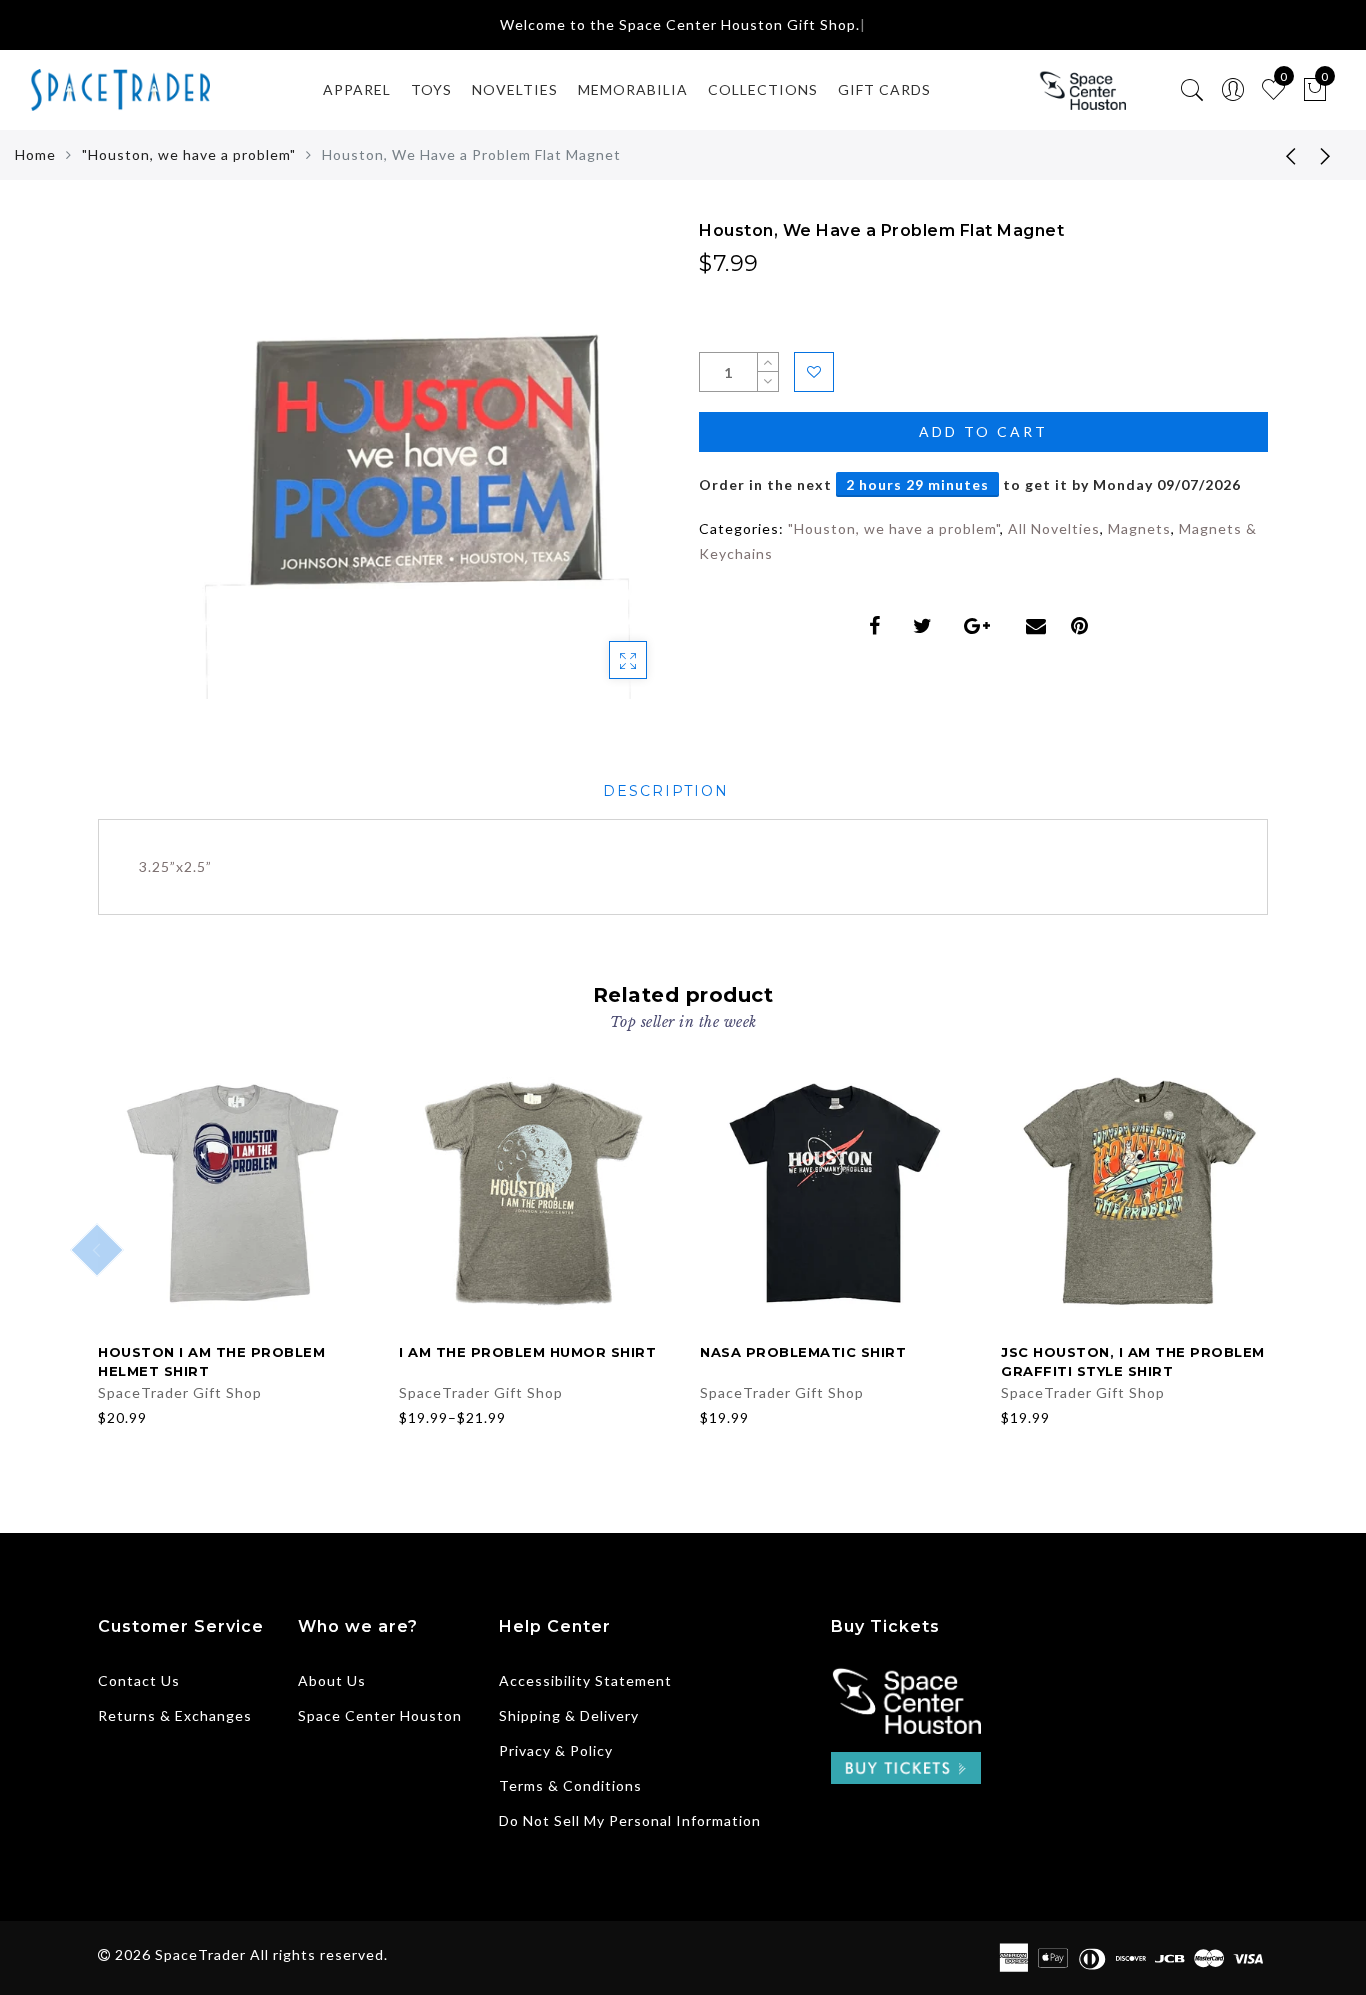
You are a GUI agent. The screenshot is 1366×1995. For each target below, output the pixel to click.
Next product (1326, 155)
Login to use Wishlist (814, 372)
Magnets (1139, 528)
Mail (1038, 626)
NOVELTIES (515, 89)
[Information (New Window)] (906, 1697)
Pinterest (1084, 626)
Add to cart (983, 431)
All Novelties (1054, 528)
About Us (332, 1680)
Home (35, 154)
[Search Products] (1192, 90)
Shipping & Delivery (569, 1715)
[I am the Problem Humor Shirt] (533, 1193)
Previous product (1276, 155)
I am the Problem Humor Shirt (527, 1352)
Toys (431, 89)
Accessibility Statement (585, 1680)
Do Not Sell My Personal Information (630, 1820)
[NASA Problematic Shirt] (834, 1193)
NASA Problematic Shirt (803, 1352)
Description (666, 791)
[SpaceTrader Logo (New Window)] (1082, 89)
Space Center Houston (380, 1715)
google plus (983, 626)
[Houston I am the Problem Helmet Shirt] (232, 1193)
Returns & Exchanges (175, 1715)
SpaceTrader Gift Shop (180, 1392)
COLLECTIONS (763, 89)
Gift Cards (884, 89)
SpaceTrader (200, 1954)
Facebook (879, 626)
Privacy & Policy (556, 1750)
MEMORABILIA (633, 89)
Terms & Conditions (570, 1785)
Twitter (926, 626)
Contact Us (139, 1680)
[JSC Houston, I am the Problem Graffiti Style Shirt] (1135, 1193)
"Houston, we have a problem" (189, 154)
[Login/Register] (1233, 90)
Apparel (357, 89)
